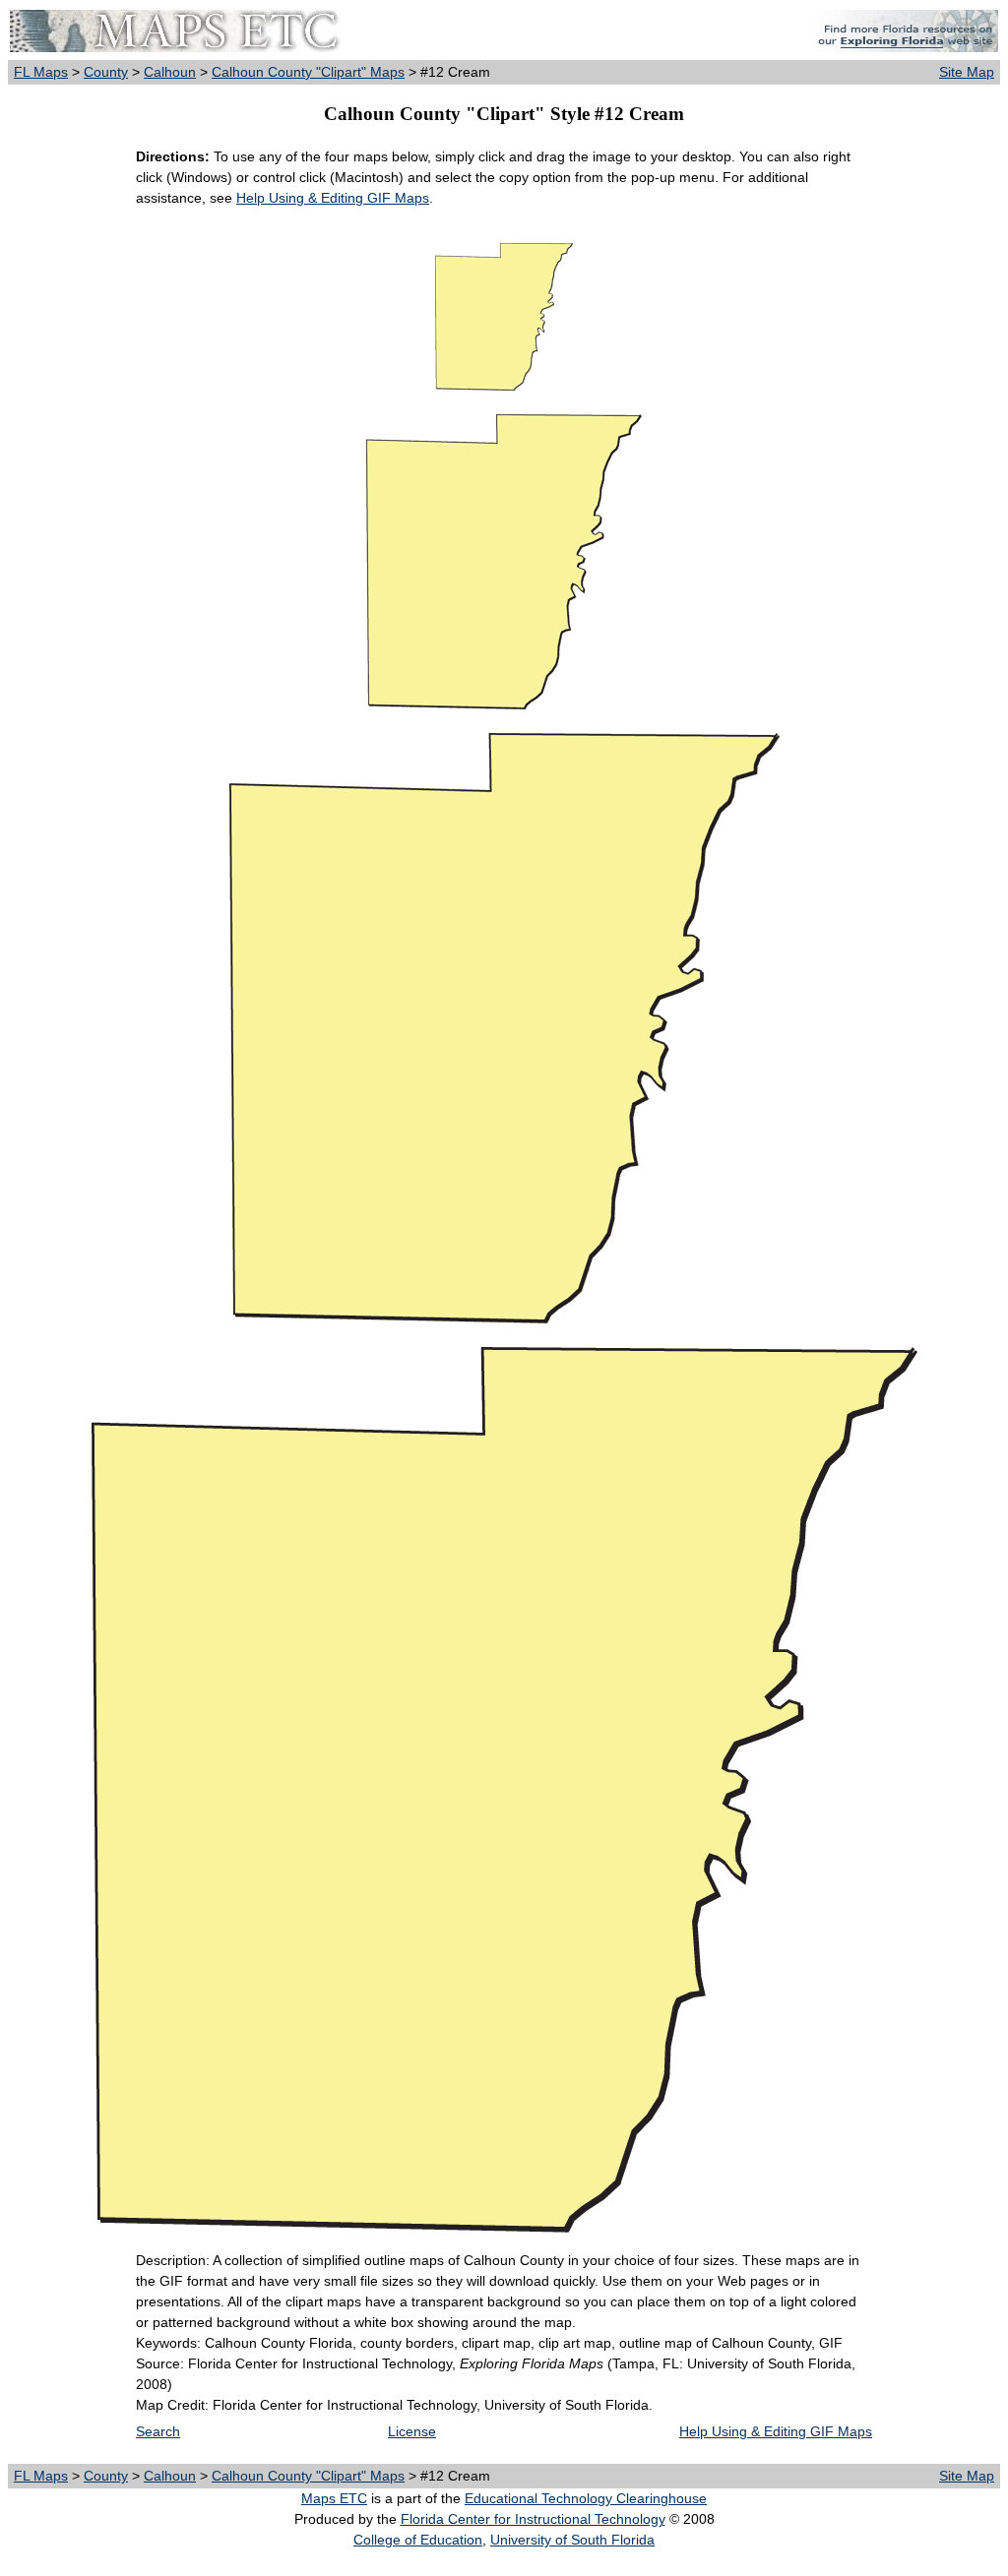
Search (158, 2431)
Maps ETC (334, 2498)
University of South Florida (572, 2540)
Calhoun (170, 72)
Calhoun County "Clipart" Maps (308, 72)
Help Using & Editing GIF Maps (333, 198)
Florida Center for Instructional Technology (533, 2519)
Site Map (967, 72)
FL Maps (41, 72)
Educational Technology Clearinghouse (586, 2498)
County (106, 72)
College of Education (418, 2540)
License (412, 2431)
